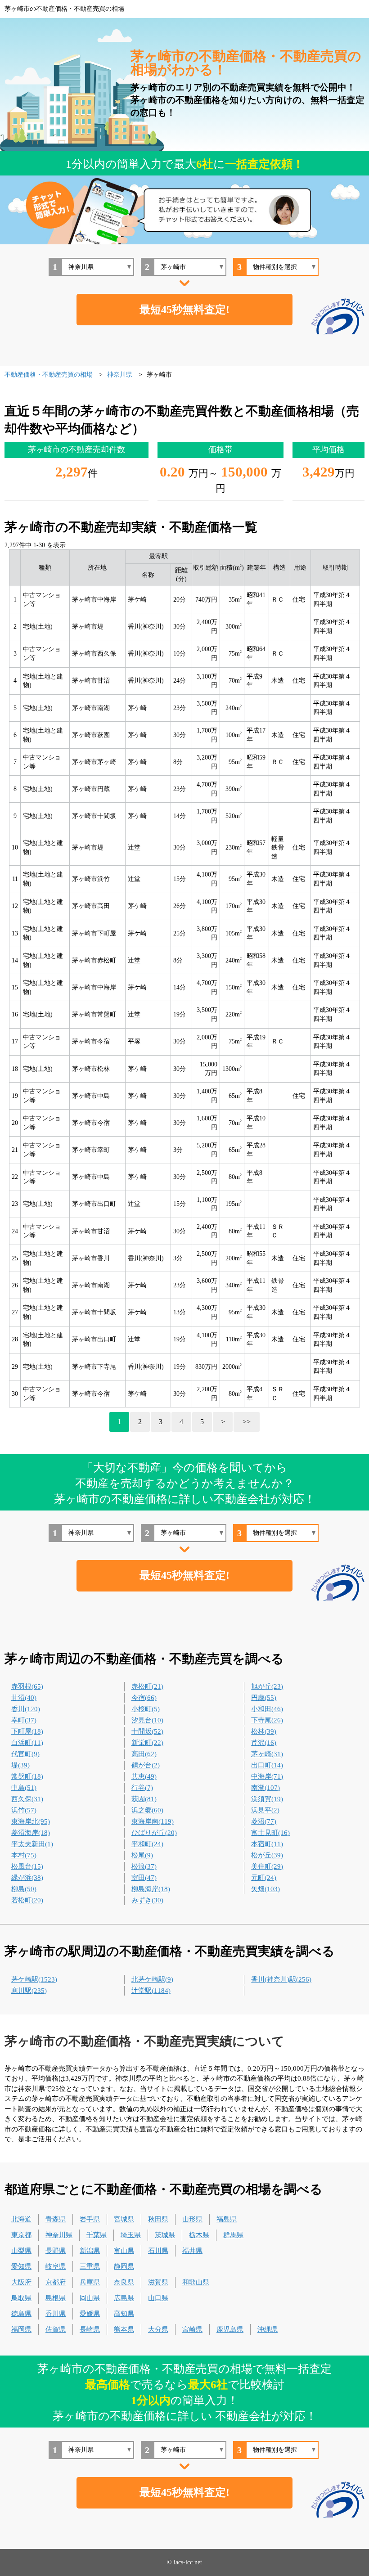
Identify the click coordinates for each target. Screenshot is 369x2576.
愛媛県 (90, 2314)
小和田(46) (267, 1709)
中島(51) (24, 1788)
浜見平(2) (265, 1810)
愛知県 (21, 2266)
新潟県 (90, 2251)
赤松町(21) (147, 1686)
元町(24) (264, 1878)
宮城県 (124, 2219)
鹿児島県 (230, 2329)
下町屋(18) (27, 1731)
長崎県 (90, 2329)
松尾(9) (142, 1855)
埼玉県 (131, 2235)
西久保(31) (27, 1799)
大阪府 (21, 2282)
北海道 (21, 2219)
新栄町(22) (147, 1743)
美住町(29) (267, 1866)
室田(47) (144, 1878)
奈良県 (124, 2282)
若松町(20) (27, 1900)
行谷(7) (142, 1788)
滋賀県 (158, 2282)
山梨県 (21, 2251)
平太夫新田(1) (32, 1844)
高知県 (124, 2314)
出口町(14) (267, 1765)
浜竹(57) (24, 1810)
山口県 (158, 2298)
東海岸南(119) (153, 1821)
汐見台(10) (147, 1720)
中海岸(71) (267, 1776)
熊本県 (124, 2329)
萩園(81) (144, 1799)
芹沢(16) (264, 1743)
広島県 (124, 2298)
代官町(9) (25, 1754)
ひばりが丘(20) (154, 1833)
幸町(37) (24, 1720)
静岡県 (124, 2266)
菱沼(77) (264, 1821)
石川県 (158, 2251)
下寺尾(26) (267, 1720)
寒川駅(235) (29, 1991)
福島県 (227, 2219)
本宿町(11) (267, 1844)
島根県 (56, 2298)
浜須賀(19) (267, 1799)
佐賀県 (56, 2329)
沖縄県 (268, 2329)
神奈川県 (59, 2235)
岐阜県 (56, 2266)
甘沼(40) (24, 1698)
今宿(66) (144, 1698)
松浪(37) (144, 1866)
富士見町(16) (270, 1833)
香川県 (56, 2314)
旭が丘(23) (267, 1686)
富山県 (124, 2251)
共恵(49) (144, 1776)
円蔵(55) (264, 1698)
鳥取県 (21, 2298)
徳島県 (21, 2314)
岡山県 (90, 2298)
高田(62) (144, 1754)
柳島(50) (24, 1889)
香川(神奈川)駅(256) (281, 1979)
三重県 (90, 2266)
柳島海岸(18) (151, 1889)
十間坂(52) (147, 1731)
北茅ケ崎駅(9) (152, 1979)
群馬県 (233, 2235)
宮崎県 (192, 2329)
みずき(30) (147, 1900)
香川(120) (26, 1709)
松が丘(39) (267, 1855)
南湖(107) (265, 1788)
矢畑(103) (265, 1889)
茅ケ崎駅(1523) (34, 1979)
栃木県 (199, 2235)
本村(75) (24, 1855)
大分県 (158, 2329)
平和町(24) (147, 1844)
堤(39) (20, 1765)
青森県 (56, 2219)
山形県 (192, 2219)
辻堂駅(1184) (151, 1991)
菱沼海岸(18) (31, 1833)
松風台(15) (27, 1866)
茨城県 (165, 2235)
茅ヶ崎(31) (267, 1754)
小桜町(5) (146, 1709)
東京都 (21, 2235)
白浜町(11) (27, 1743)
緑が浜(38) (27, 1878)
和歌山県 (196, 2282)
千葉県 (97, 2235)
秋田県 (158, 2219)
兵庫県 (90, 2282)
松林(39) (264, 1731)
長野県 (56, 2251)
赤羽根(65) (27, 1686)
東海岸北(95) (31, 1821)
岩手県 (90, 2219)
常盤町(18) (27, 1776)
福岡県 (21, 2329)
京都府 (56, 2282)
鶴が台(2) (146, 1765)
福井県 (192, 2251)
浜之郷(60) (147, 1810)
